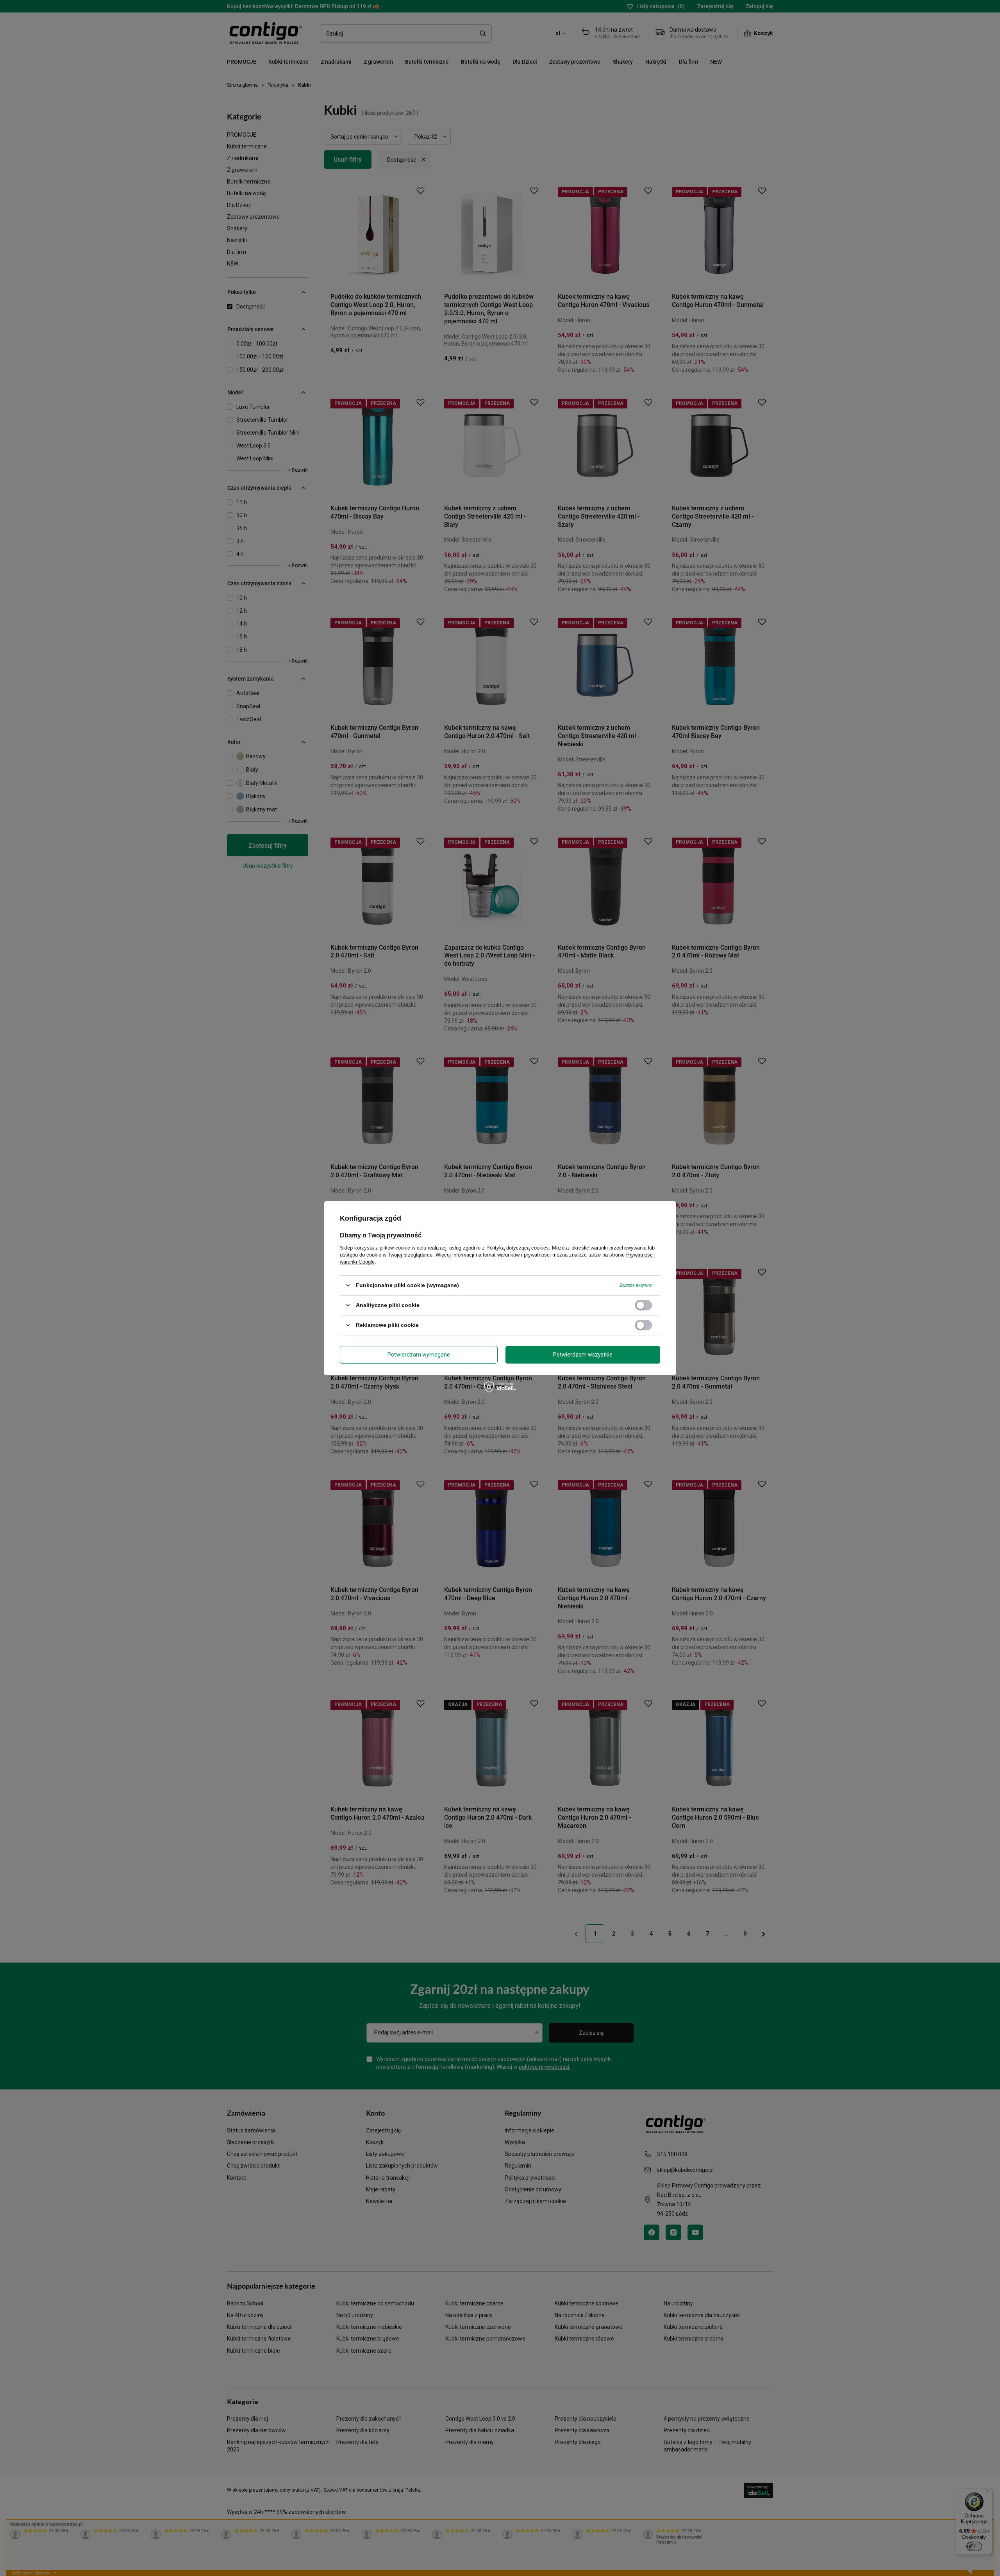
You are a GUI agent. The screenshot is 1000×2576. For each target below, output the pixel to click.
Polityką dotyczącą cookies (518, 1247)
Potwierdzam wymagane (419, 1355)
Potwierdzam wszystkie (583, 1355)
